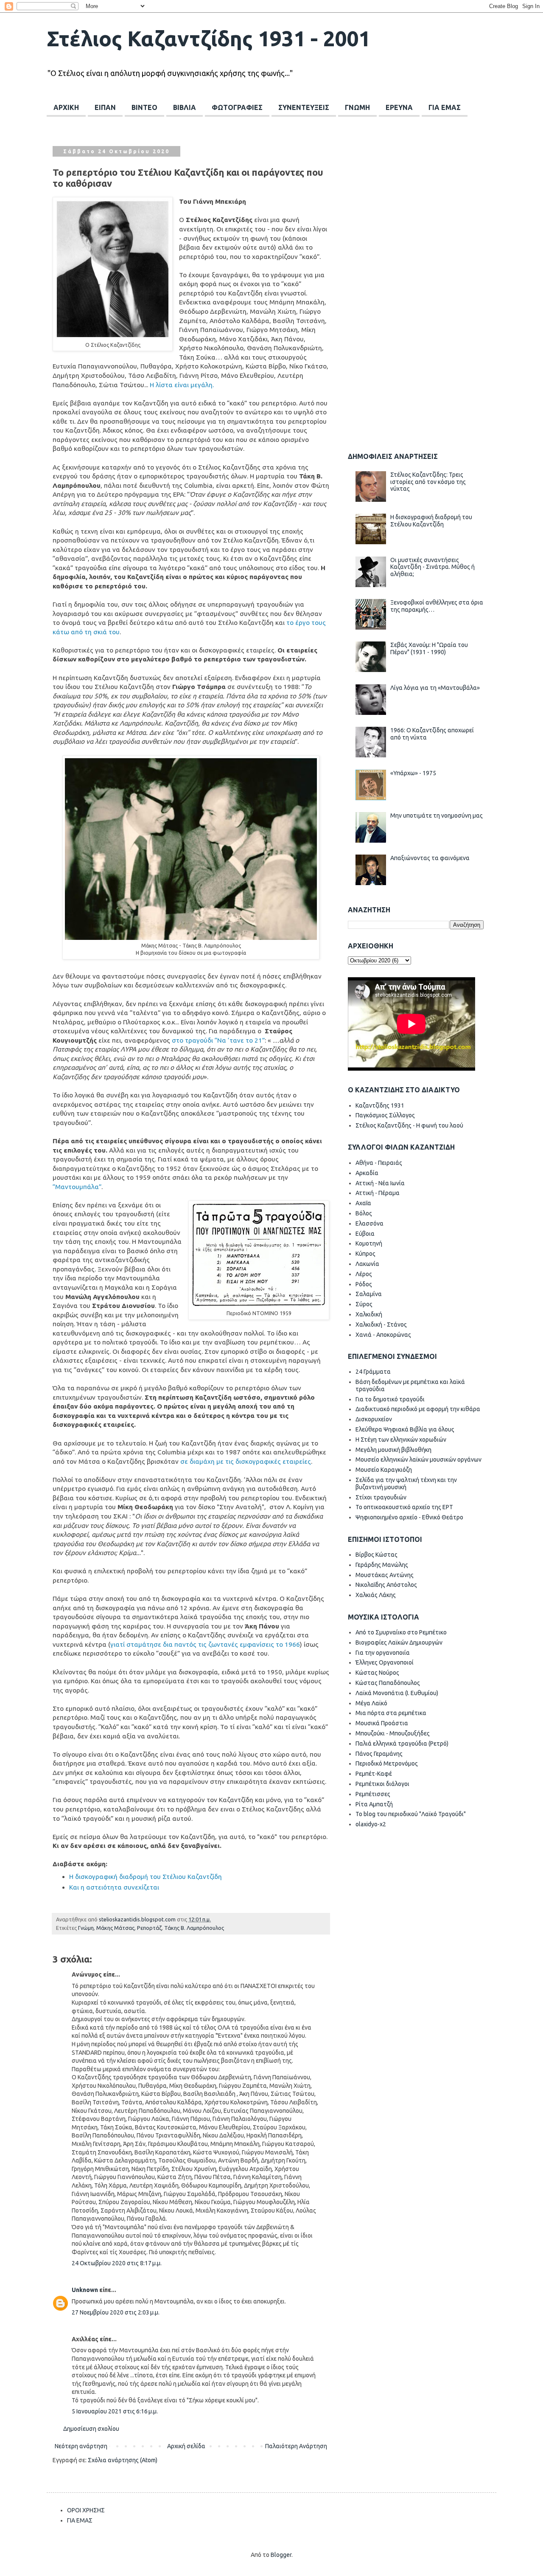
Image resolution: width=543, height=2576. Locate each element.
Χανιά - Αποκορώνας (383, 1335)
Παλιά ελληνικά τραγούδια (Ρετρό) (402, 1744)
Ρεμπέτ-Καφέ (374, 1774)
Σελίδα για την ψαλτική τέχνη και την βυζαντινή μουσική (406, 1483)
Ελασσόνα (369, 1223)
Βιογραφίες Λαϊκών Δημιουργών (399, 1642)
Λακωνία (367, 1264)
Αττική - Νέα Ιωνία (380, 1183)
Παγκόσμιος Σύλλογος (385, 1115)
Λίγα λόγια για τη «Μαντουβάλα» (435, 688)
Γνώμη (86, 1928)
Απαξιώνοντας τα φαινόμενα (430, 858)
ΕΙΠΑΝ (105, 107)
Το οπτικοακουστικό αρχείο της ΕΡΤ (404, 1507)
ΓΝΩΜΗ (357, 107)
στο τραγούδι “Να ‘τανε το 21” (218, 1040)
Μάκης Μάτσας (115, 1928)
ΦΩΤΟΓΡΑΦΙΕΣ (237, 107)
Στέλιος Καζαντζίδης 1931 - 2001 (209, 38)
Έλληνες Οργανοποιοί (385, 1662)
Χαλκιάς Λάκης (376, 1595)
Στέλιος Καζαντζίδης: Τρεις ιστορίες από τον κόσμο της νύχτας (428, 482)
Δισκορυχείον (374, 1419)
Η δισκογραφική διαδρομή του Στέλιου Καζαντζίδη (146, 1877)
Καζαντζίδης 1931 (380, 1105)
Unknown (85, 2290)
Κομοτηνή (369, 1243)
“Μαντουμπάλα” (77, 1187)
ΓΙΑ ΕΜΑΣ (445, 107)
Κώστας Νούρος (377, 1673)
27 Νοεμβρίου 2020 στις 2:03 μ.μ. (116, 2312)
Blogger (281, 2555)
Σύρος (364, 1304)
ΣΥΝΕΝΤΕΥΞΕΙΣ (304, 107)
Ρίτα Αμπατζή (374, 1804)
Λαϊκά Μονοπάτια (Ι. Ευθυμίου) (397, 1693)
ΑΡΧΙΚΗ (66, 107)
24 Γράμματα (373, 1372)
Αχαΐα (363, 1203)
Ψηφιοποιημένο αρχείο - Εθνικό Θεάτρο (409, 1517)
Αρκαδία (367, 1173)
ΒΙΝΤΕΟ (144, 107)
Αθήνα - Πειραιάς (379, 1163)
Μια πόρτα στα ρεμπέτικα (391, 1713)
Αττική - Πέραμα (378, 1193)
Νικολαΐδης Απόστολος (386, 1585)
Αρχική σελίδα (186, 2446)
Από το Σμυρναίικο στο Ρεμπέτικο (401, 1632)
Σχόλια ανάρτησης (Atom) (123, 2460)
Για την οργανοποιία (383, 1653)
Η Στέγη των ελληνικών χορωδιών (401, 1440)
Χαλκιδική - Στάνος (381, 1325)
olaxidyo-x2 (371, 1824)
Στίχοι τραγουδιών (381, 1497)
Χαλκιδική (369, 1314)
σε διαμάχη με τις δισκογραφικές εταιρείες (246, 1461)
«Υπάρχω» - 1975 (413, 773)
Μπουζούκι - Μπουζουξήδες (393, 1733)
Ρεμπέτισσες (373, 1794)
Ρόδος (364, 1284)
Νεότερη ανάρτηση (81, 2446)
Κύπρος (365, 1254)
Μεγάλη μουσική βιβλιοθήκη (393, 1450)
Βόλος (364, 1213)
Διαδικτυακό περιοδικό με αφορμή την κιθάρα (418, 1409)
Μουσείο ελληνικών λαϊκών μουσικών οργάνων (418, 1460)
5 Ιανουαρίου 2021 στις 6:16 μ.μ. (115, 2411)
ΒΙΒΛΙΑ (185, 107)
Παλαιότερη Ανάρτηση (296, 2446)
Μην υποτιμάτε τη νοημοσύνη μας (437, 816)
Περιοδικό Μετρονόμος (387, 1763)
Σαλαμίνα (369, 1294)
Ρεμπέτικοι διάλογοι (382, 1784)
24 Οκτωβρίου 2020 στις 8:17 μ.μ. (117, 2263)
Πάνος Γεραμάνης (379, 1754)
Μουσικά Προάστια (382, 1723)
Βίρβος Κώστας (376, 1555)
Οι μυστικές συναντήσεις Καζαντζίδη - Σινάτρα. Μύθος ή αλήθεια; (432, 567)
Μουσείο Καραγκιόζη (384, 1470)
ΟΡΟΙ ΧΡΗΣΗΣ (86, 2510)
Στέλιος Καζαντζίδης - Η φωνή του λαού (409, 1125)
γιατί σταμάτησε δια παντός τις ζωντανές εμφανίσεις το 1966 (205, 1644)
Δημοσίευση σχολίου (91, 2429)
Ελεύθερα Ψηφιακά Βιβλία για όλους (405, 1429)
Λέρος (364, 1274)
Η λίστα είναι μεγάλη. (182, 385)
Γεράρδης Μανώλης (382, 1565)
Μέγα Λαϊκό (371, 1703)
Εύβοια (365, 1234)
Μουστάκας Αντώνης (385, 1575)
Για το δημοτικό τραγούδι (390, 1399)
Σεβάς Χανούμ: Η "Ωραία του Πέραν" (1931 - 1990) (429, 648)
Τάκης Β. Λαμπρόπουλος (194, 1928)
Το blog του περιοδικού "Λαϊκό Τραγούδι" (411, 1814)
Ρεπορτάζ (149, 1928)
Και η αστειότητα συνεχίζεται (114, 1887)
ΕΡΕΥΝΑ (399, 107)
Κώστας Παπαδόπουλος (388, 1683)
